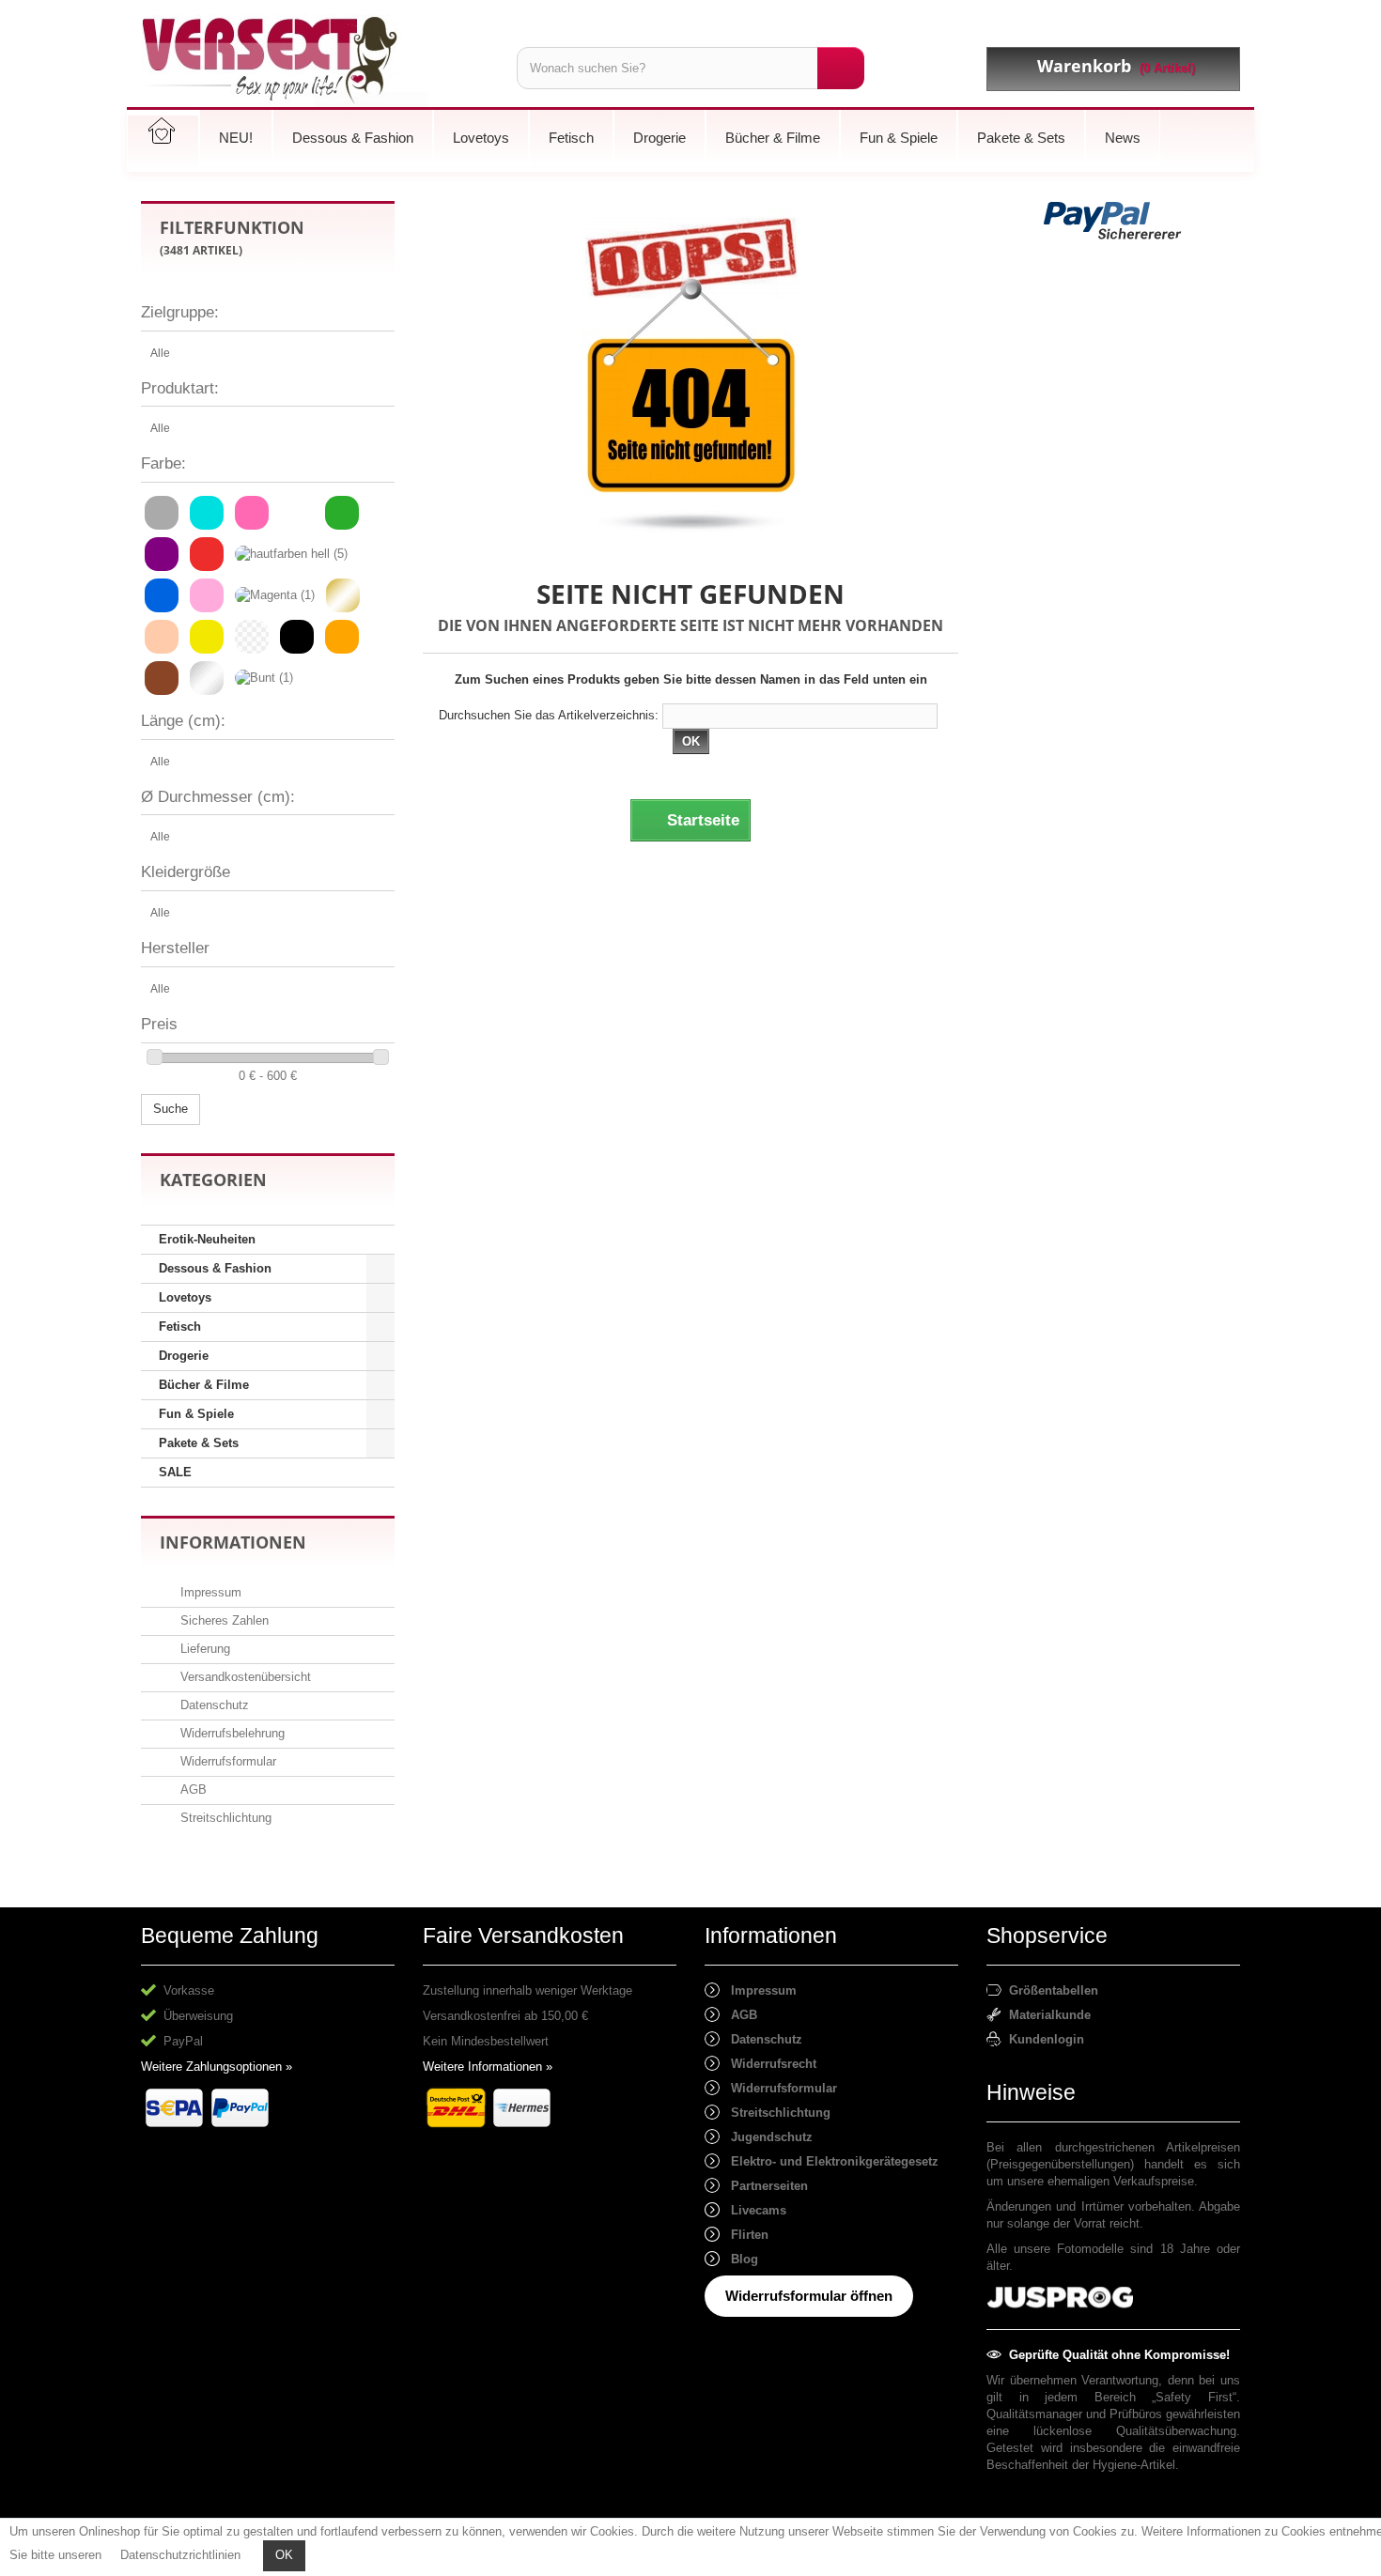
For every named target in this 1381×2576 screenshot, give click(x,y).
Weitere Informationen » (488, 2067)
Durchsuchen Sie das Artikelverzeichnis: (549, 715)
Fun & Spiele (196, 1414)
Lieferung (203, 1649)
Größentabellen (1050, 1990)
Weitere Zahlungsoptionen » (217, 2067)
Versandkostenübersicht (244, 1677)
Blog (739, 2259)
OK (284, 2555)
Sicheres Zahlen (223, 1620)
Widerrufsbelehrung (231, 1733)
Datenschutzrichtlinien (180, 2555)
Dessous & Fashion (215, 1268)
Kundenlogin (1043, 2039)
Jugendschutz (766, 2137)
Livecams (753, 2210)
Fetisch (180, 1327)
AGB (192, 1789)
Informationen (233, 1542)
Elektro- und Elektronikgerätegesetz (829, 2161)
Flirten (744, 2235)
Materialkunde (1046, 2015)
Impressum (209, 1592)
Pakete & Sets (199, 1443)
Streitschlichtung (224, 1818)
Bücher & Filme (204, 1385)
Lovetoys (185, 1297)
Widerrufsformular (226, 1761)
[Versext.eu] (315, 61)
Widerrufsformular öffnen (809, 2296)
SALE (175, 1472)
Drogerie (184, 1356)
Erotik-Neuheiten (207, 1239)
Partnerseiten (764, 2186)
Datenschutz (213, 1705)
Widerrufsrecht (768, 2064)
